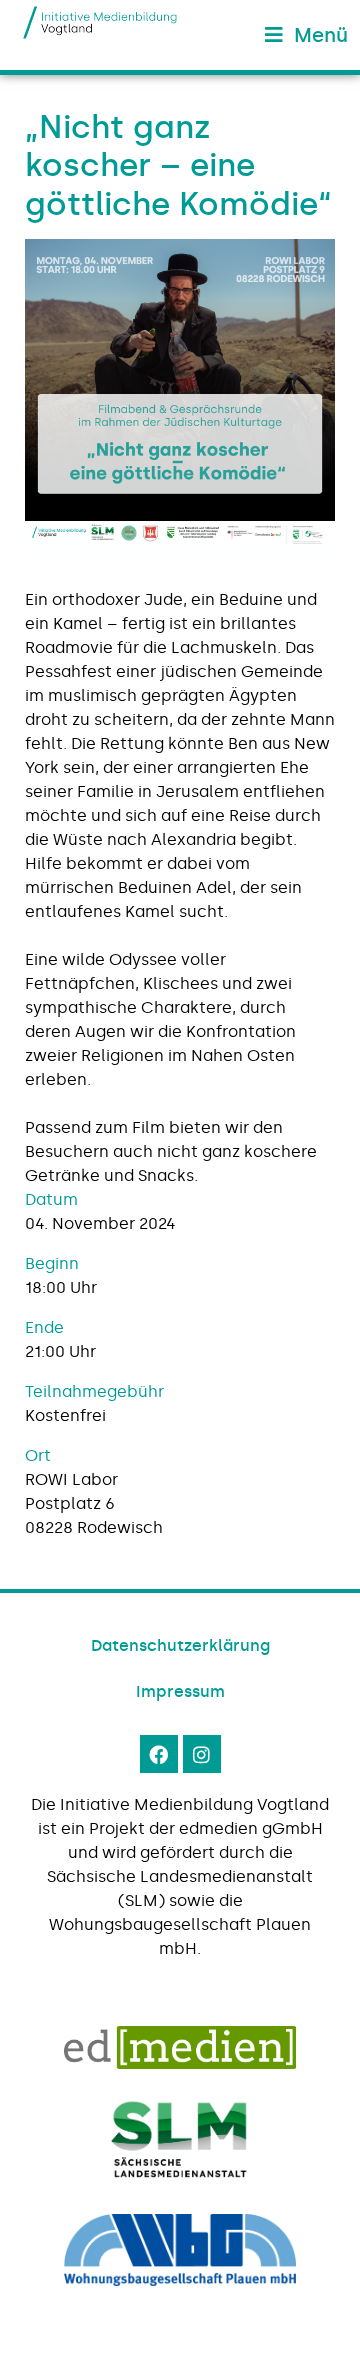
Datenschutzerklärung (180, 1645)
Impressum (180, 1691)
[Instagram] (202, 1754)
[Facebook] (159, 1754)
